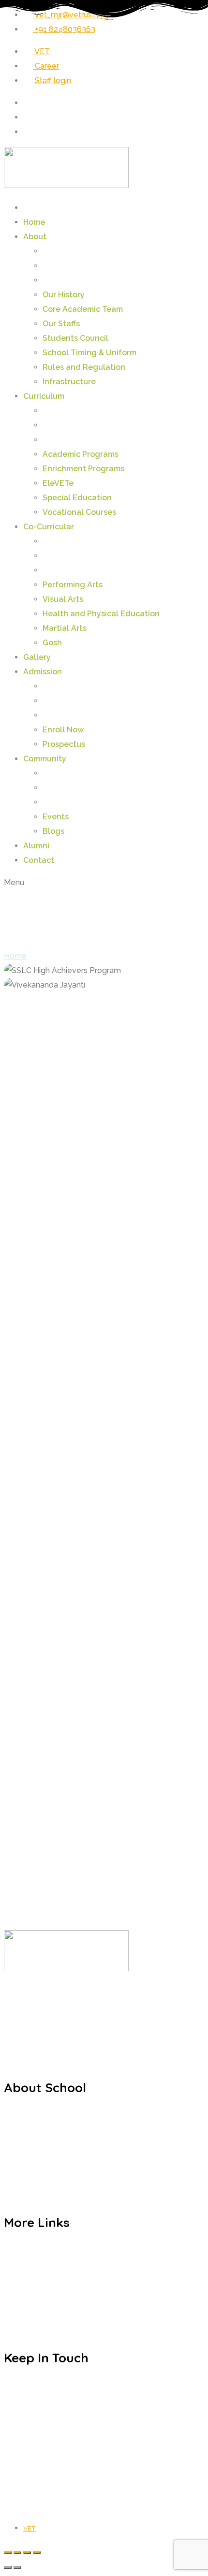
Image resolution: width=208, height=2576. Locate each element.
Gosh (52, 643)
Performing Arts (73, 585)
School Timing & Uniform (89, 353)
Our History (64, 295)
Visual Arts (63, 599)
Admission (43, 672)
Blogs (53, 831)
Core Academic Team (83, 309)
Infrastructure (69, 382)
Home (34, 222)
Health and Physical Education (101, 614)
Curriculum (44, 396)
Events (56, 817)
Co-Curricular (49, 527)
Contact (39, 860)
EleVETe (58, 483)
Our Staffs (61, 324)
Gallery (37, 657)
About (35, 237)
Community (45, 759)
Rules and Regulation (84, 367)
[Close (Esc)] (37, 2553)
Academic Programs (81, 454)
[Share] (27, 2553)
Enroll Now (63, 730)
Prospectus (64, 744)
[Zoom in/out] (8, 2553)
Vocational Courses (79, 512)
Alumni (36, 846)
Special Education (77, 498)
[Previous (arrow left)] (8, 2567)
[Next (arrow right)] (17, 2567)
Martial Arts (65, 628)
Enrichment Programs (83, 469)
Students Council (75, 338)
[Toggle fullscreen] (17, 2553)
